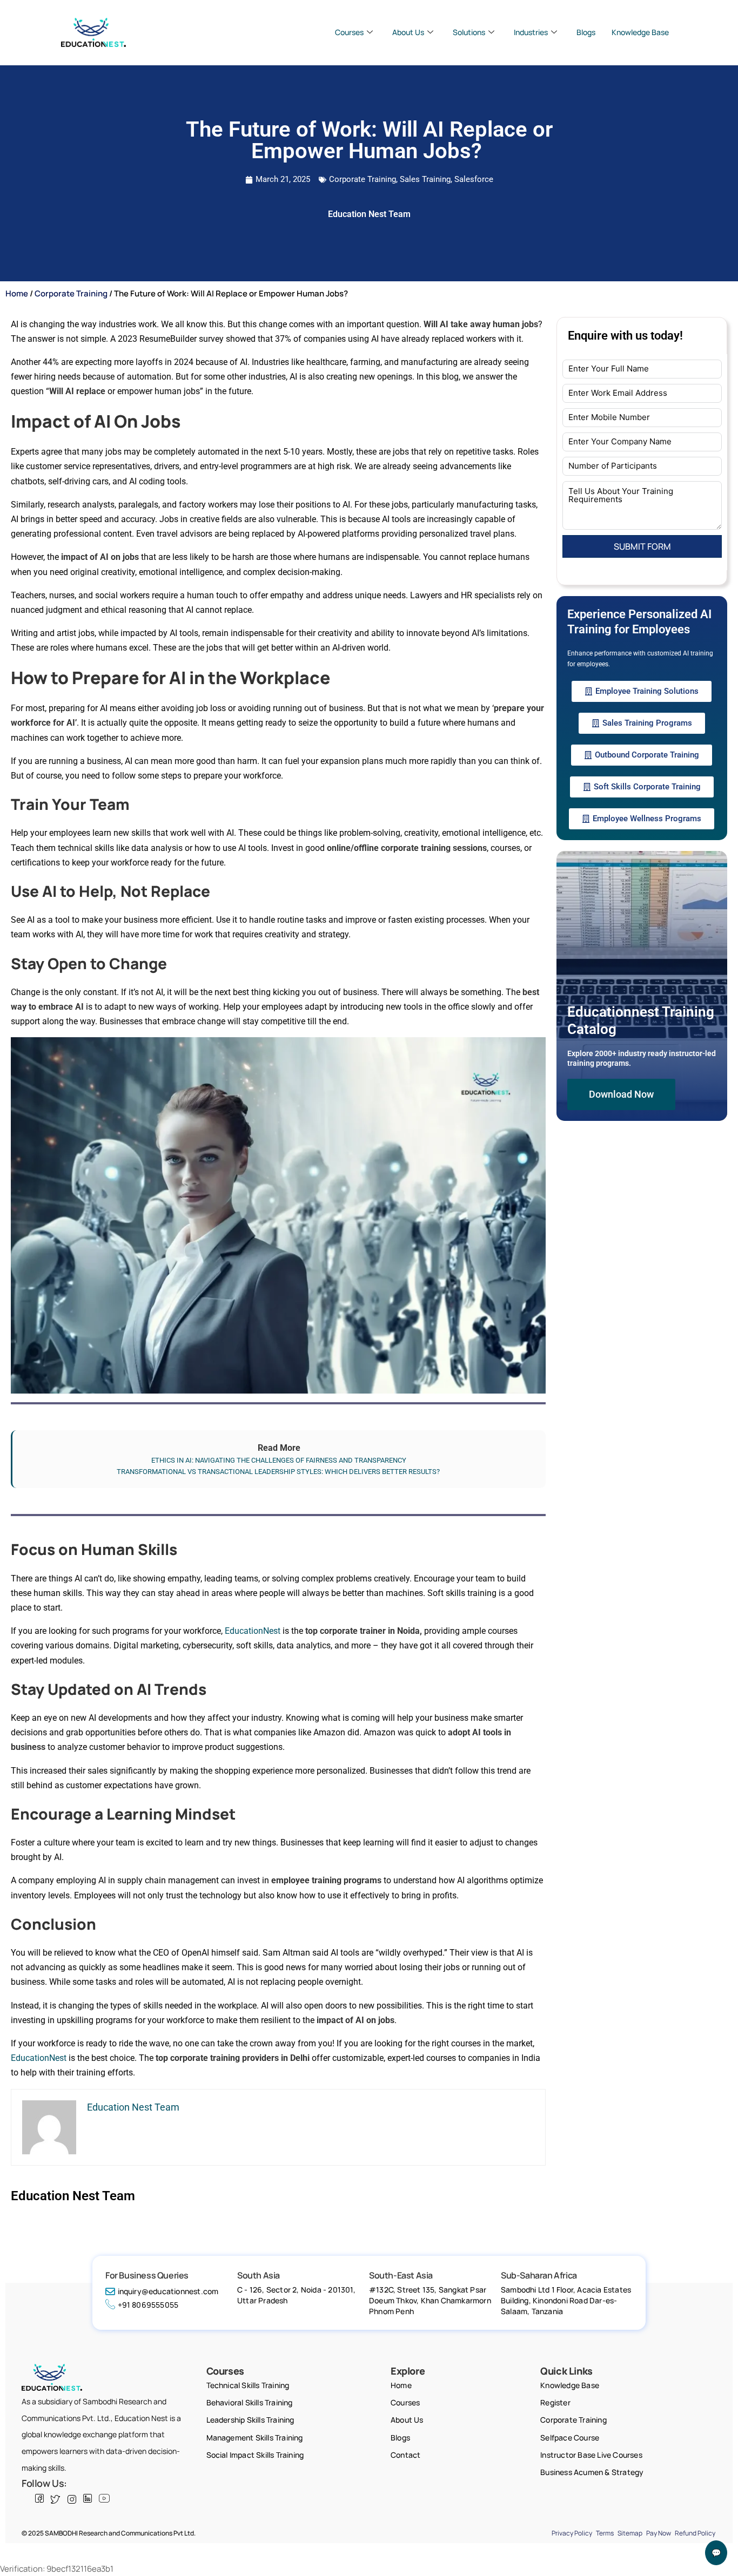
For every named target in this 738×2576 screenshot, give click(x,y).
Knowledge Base (640, 32)
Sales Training (425, 179)
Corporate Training (363, 179)
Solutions (469, 32)
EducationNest (253, 1631)
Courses (349, 32)
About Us (408, 32)
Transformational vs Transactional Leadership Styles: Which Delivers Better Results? (279, 1472)
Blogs (586, 32)
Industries (531, 32)
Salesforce (474, 179)
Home (17, 293)
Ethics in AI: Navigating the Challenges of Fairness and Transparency (279, 1460)
